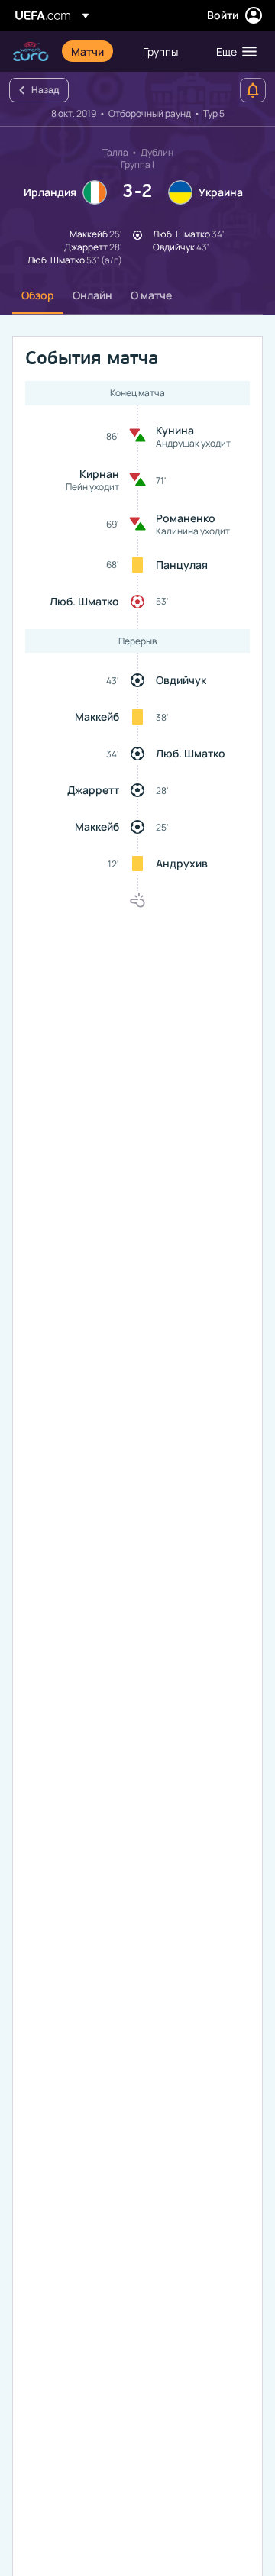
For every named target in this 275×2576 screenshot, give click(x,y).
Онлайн (92, 295)
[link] (87, 51)
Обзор (38, 295)
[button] (233, 51)
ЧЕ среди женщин (31, 52)
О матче (151, 295)
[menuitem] (94, 51)
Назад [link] (45, 90)
